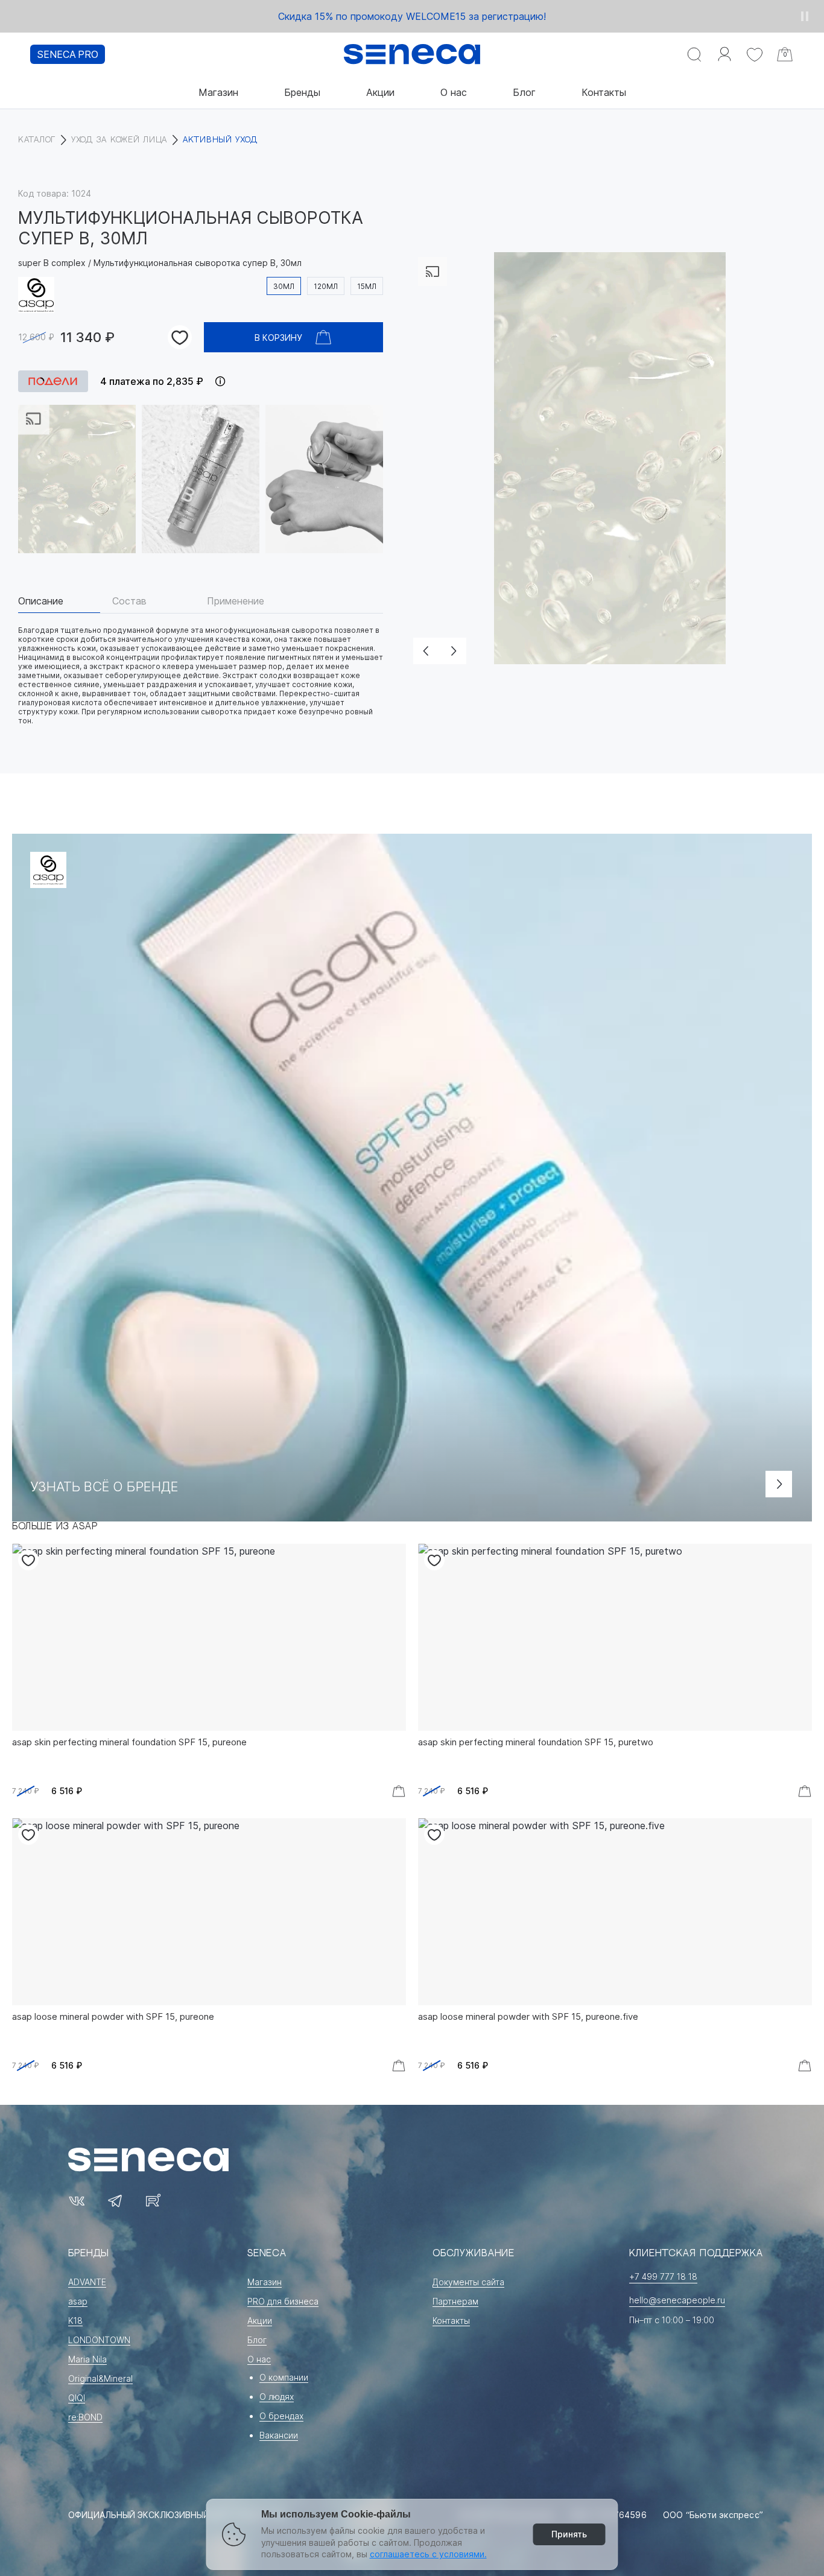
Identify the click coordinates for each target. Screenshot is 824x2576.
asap (78, 2301)
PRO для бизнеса (283, 2301)
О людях (277, 2397)
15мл (367, 286)
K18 (75, 2321)
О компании (284, 2377)
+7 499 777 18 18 (663, 2276)
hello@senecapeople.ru (677, 2300)
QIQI (77, 2398)
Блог (524, 92)
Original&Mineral (100, 2378)
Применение (236, 601)
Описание (41, 601)
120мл (326, 286)
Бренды (302, 92)
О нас (454, 92)
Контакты (604, 92)
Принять (569, 2534)
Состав (129, 601)
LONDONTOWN (99, 2340)
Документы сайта (468, 2282)
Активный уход (220, 140)
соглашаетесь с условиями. (428, 2554)
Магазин (218, 92)
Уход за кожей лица (119, 140)
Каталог (37, 140)
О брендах (281, 2416)
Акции (380, 92)
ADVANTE (87, 2282)
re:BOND (85, 2417)
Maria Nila (87, 2359)
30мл (284, 286)
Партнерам (455, 2301)
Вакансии (279, 2435)
